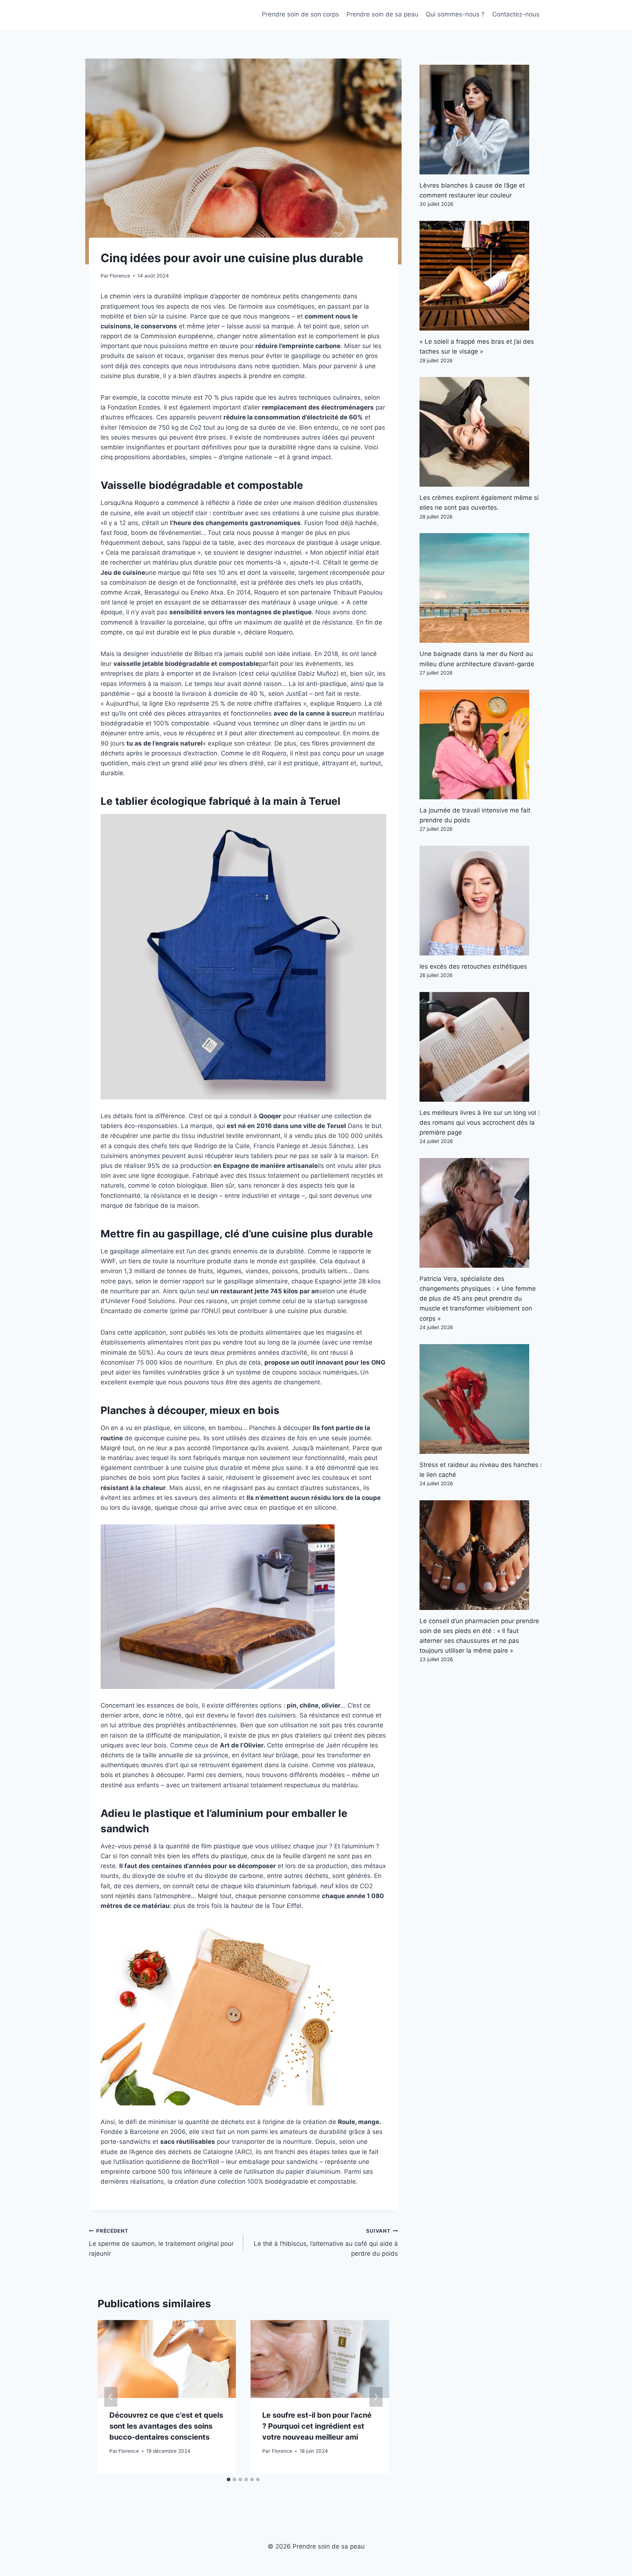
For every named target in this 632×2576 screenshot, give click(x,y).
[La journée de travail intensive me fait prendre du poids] (481, 744)
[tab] (229, 2479)
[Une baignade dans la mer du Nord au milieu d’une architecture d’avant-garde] (481, 588)
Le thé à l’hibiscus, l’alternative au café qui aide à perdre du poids (326, 2243)
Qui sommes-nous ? (455, 14)
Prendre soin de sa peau (382, 14)
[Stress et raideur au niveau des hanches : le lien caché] (481, 1399)
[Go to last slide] (111, 2397)
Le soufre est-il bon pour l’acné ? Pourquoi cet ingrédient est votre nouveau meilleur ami (317, 2426)
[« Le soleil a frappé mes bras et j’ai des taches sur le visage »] (481, 276)
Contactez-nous (516, 14)
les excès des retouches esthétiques (473, 966)
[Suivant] (376, 2397)
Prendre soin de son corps (300, 14)
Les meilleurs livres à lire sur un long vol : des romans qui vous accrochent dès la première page (480, 1123)
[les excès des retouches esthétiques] (481, 901)
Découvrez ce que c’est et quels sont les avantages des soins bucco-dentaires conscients (166, 2426)
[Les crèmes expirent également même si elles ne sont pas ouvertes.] (481, 432)
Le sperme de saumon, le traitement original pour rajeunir (161, 2243)
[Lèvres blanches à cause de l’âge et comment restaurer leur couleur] (481, 120)
